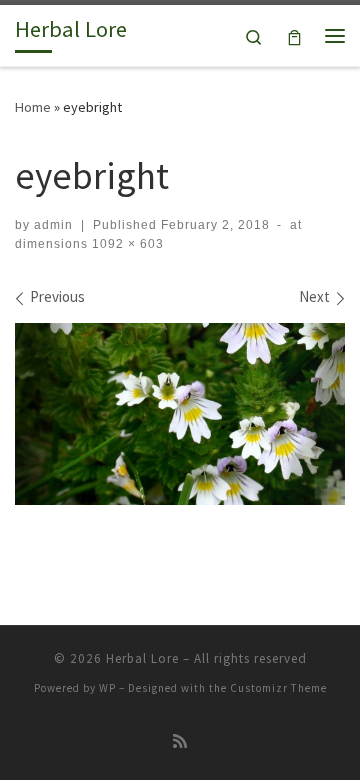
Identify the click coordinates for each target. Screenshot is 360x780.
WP (107, 688)
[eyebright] (180, 414)
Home (33, 107)
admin (53, 225)
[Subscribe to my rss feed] (180, 741)
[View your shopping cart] (294, 35)
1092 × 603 (126, 244)
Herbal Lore (142, 658)
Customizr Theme (278, 688)
